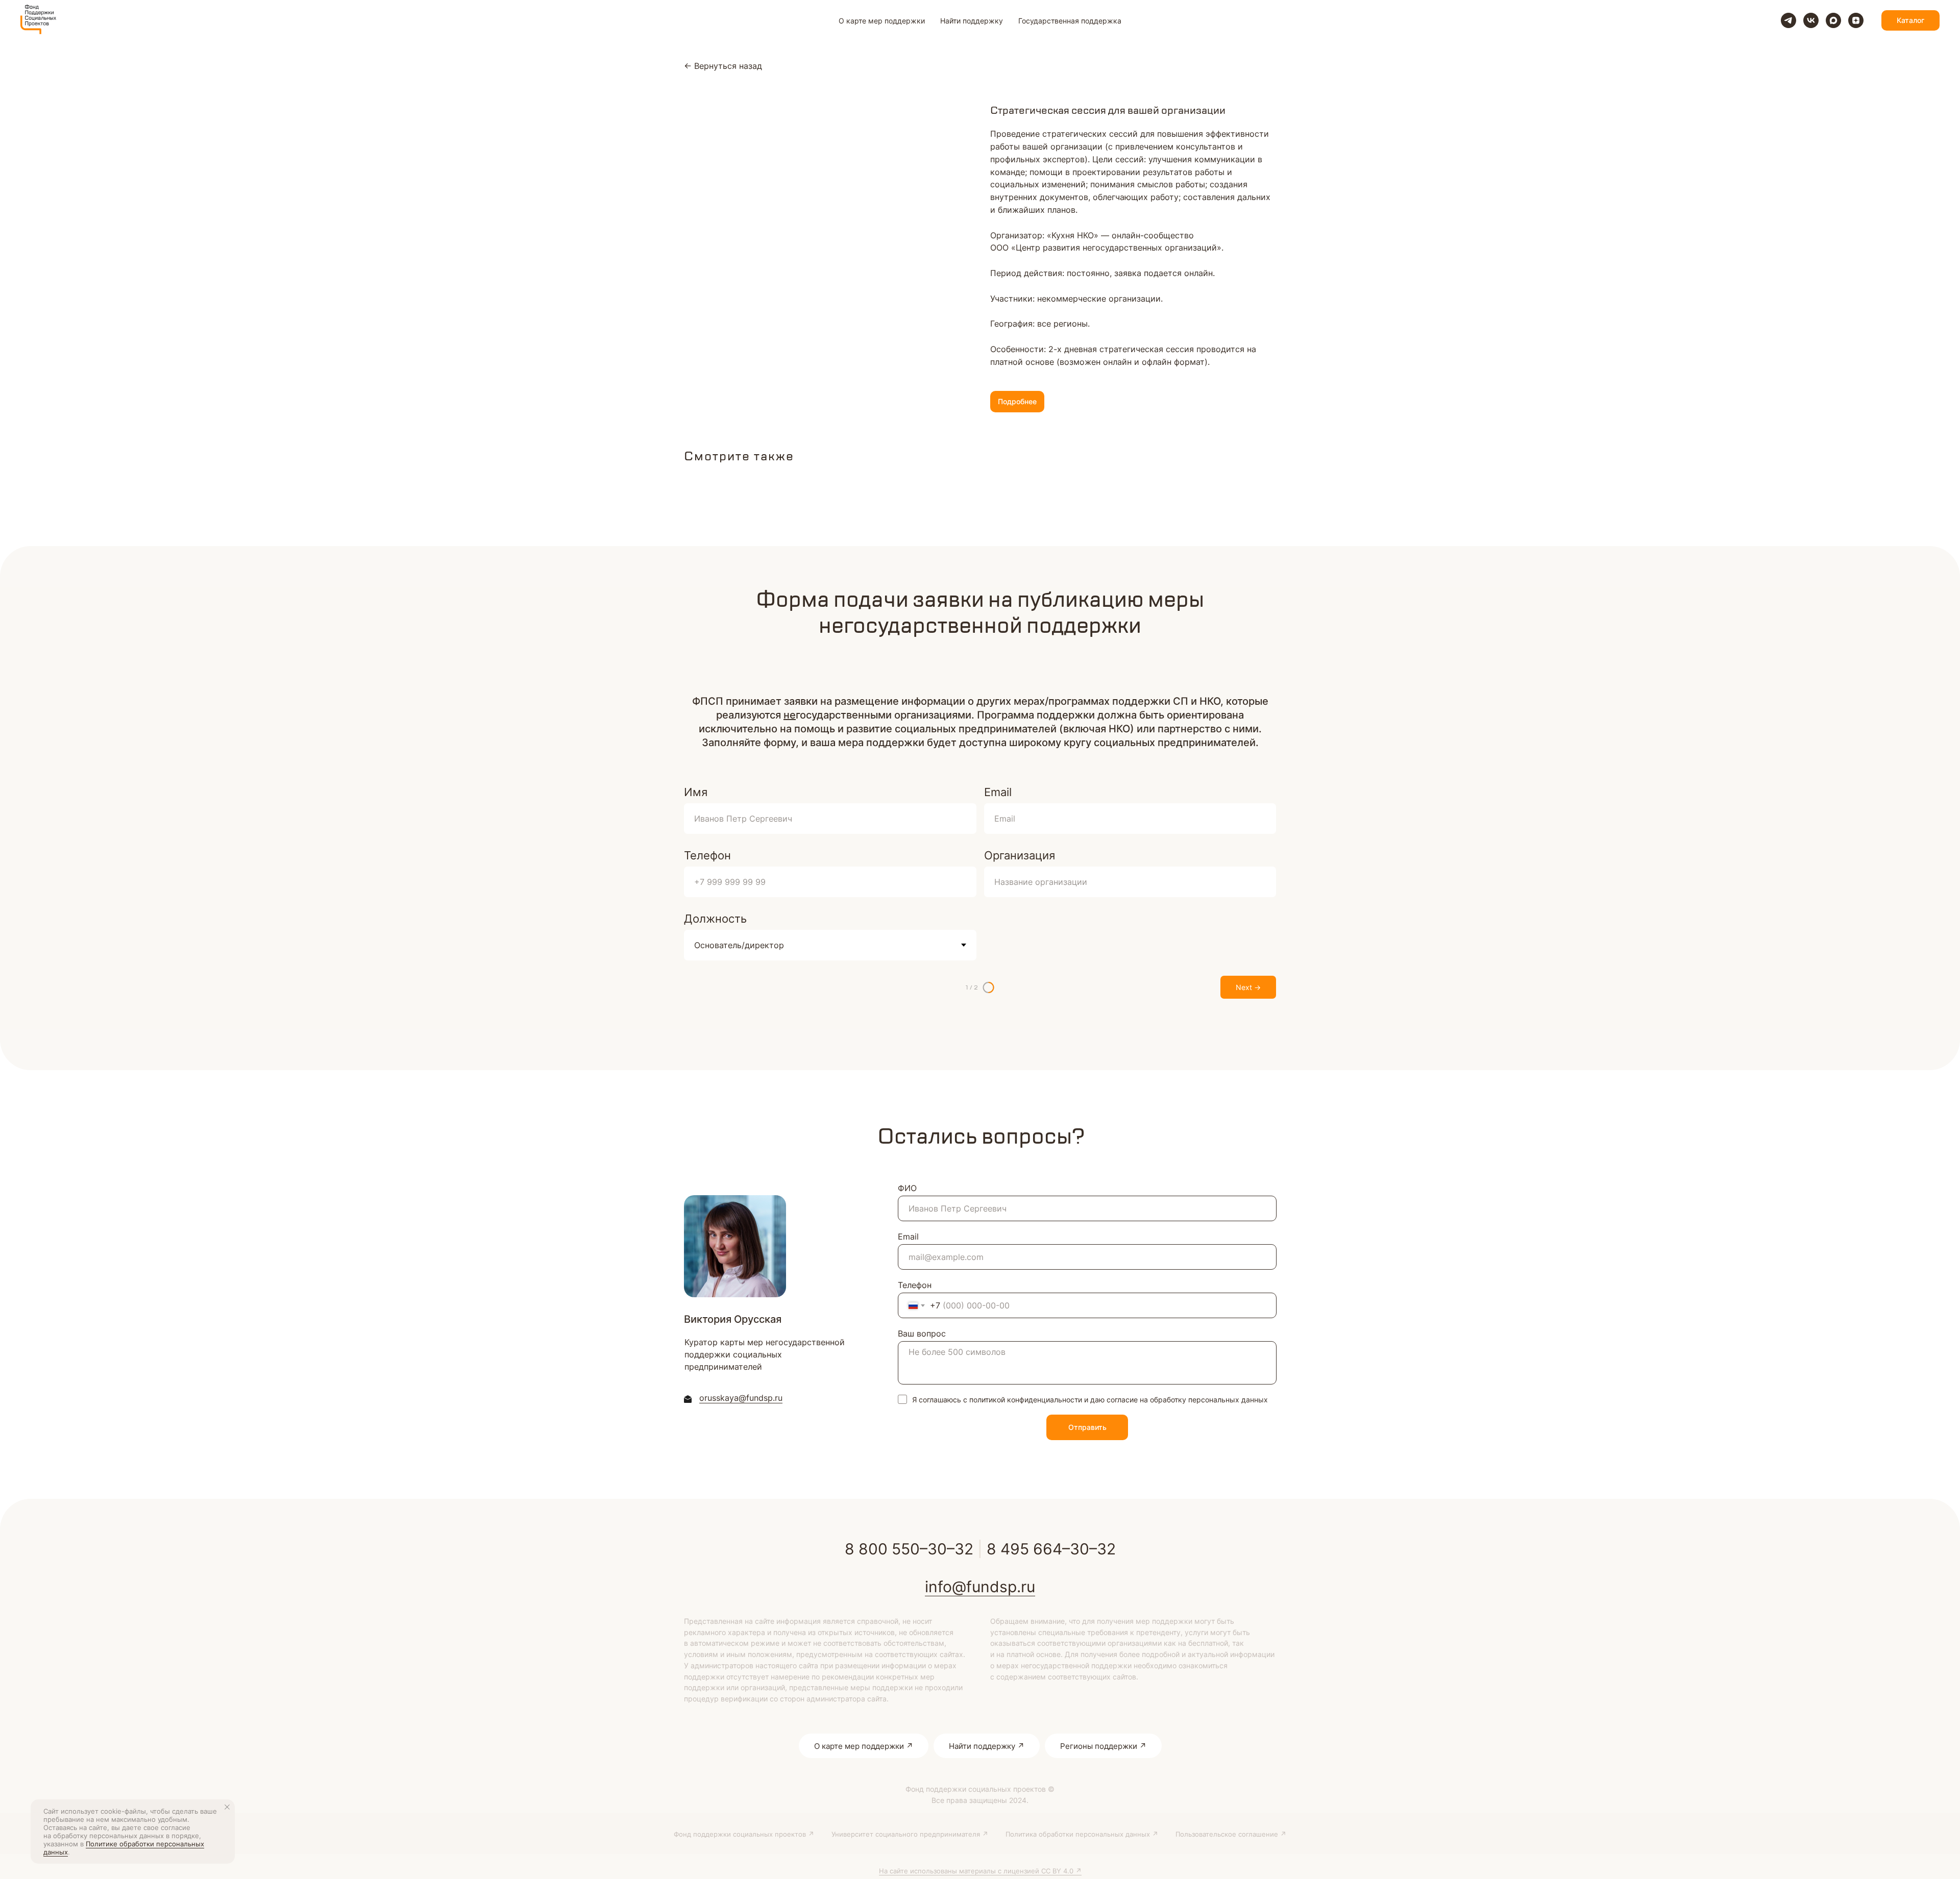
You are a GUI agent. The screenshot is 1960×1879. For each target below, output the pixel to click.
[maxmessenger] (1833, 20)
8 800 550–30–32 (909, 1549)
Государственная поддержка (1070, 21)
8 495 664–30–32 (1051, 1549)
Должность (715, 919)
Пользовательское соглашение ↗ (1231, 1834)
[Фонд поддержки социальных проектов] (1788, 20)
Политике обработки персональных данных (124, 1848)
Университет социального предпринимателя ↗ (910, 1834)
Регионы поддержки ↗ (1103, 1746)
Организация (1020, 855)
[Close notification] (227, 1807)
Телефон (707, 855)
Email (998, 792)
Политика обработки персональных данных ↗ (1082, 1834)
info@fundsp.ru (980, 1587)
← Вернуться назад (723, 66)
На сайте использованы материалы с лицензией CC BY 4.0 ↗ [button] (980, 1871)
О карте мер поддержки (882, 21)
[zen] (1856, 20)
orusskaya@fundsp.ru (741, 1398)
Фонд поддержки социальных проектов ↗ (744, 1834)
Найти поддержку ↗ (987, 1746)
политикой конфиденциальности (1026, 1400)
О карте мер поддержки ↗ (864, 1746)
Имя (696, 792)
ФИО (907, 1188)
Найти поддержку (972, 21)
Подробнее (1017, 401)
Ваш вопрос (922, 1333)
